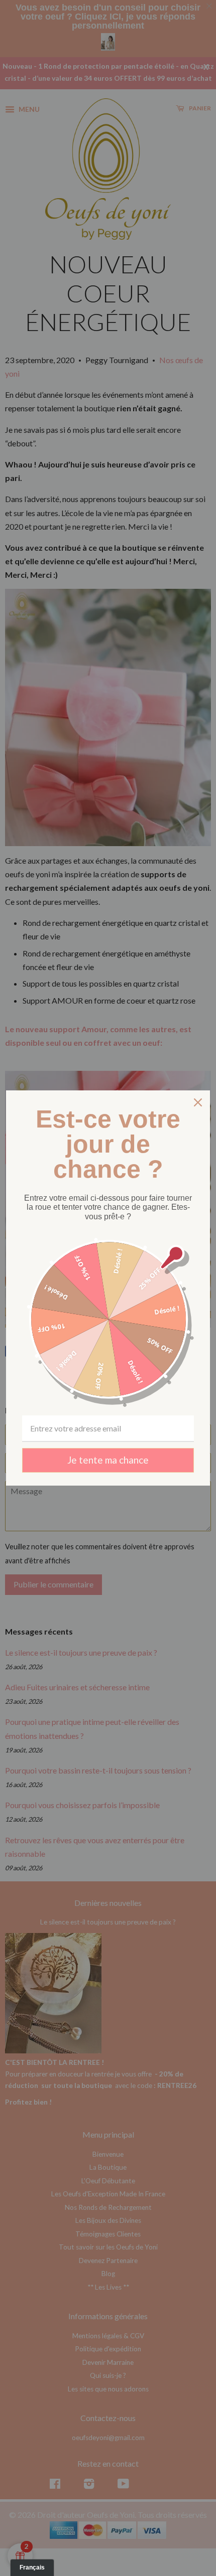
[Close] (198, 1102)
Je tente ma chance (108, 1460)
